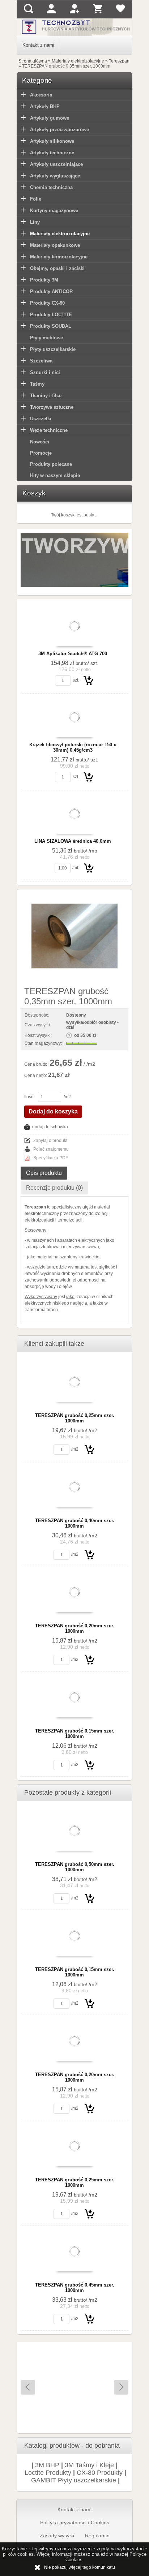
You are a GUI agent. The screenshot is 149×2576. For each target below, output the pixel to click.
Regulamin (97, 2536)
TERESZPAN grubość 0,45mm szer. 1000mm (75, 2288)
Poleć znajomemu (51, 1149)
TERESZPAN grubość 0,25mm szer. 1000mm (75, 1418)
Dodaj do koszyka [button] (53, 1111)
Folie (36, 199)
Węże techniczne (49, 430)
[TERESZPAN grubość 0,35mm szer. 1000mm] (74, 936)
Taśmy (37, 384)
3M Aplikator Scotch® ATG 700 (73, 654)
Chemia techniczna (51, 187)
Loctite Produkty (48, 2473)
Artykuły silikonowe (52, 141)
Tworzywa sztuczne (52, 407)
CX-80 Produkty (100, 2473)
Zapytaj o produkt (50, 1141)
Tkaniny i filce (46, 396)
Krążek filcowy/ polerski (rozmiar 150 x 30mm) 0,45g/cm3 (73, 747)
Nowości (40, 442)
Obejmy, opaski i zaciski (57, 268)
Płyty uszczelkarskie (53, 349)
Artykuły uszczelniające (56, 164)
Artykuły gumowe (50, 118)
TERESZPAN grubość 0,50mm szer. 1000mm (75, 1867)
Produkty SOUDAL (51, 326)
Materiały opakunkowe (55, 245)
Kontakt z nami (38, 45)
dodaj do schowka (50, 1127)
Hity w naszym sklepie (55, 475)
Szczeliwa (41, 361)
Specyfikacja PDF (51, 1158)
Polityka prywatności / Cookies (75, 2523)
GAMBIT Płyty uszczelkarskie (74, 2480)
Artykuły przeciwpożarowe (59, 130)
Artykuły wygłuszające (55, 176)
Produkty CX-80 (47, 303)
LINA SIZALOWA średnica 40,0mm (73, 841)
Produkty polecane (51, 464)
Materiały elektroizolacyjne (60, 234)
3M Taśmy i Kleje (89, 2465)
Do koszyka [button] (89, 680)
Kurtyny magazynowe (54, 211)
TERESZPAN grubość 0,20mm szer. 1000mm (75, 1628)
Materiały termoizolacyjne (59, 257)
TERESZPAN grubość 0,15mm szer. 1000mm (75, 1734)
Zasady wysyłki (57, 2536)
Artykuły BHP (45, 106)
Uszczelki (41, 419)
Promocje (41, 453)
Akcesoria (41, 95)
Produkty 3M (44, 280)
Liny (35, 222)
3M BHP (47, 2465)
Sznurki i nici (45, 372)
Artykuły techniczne (52, 153)
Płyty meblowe (46, 338)
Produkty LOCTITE (51, 315)
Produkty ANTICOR (51, 291)
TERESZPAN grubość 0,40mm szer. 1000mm (75, 1523)
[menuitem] (39, 45)
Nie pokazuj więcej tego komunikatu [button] (80, 2567)
